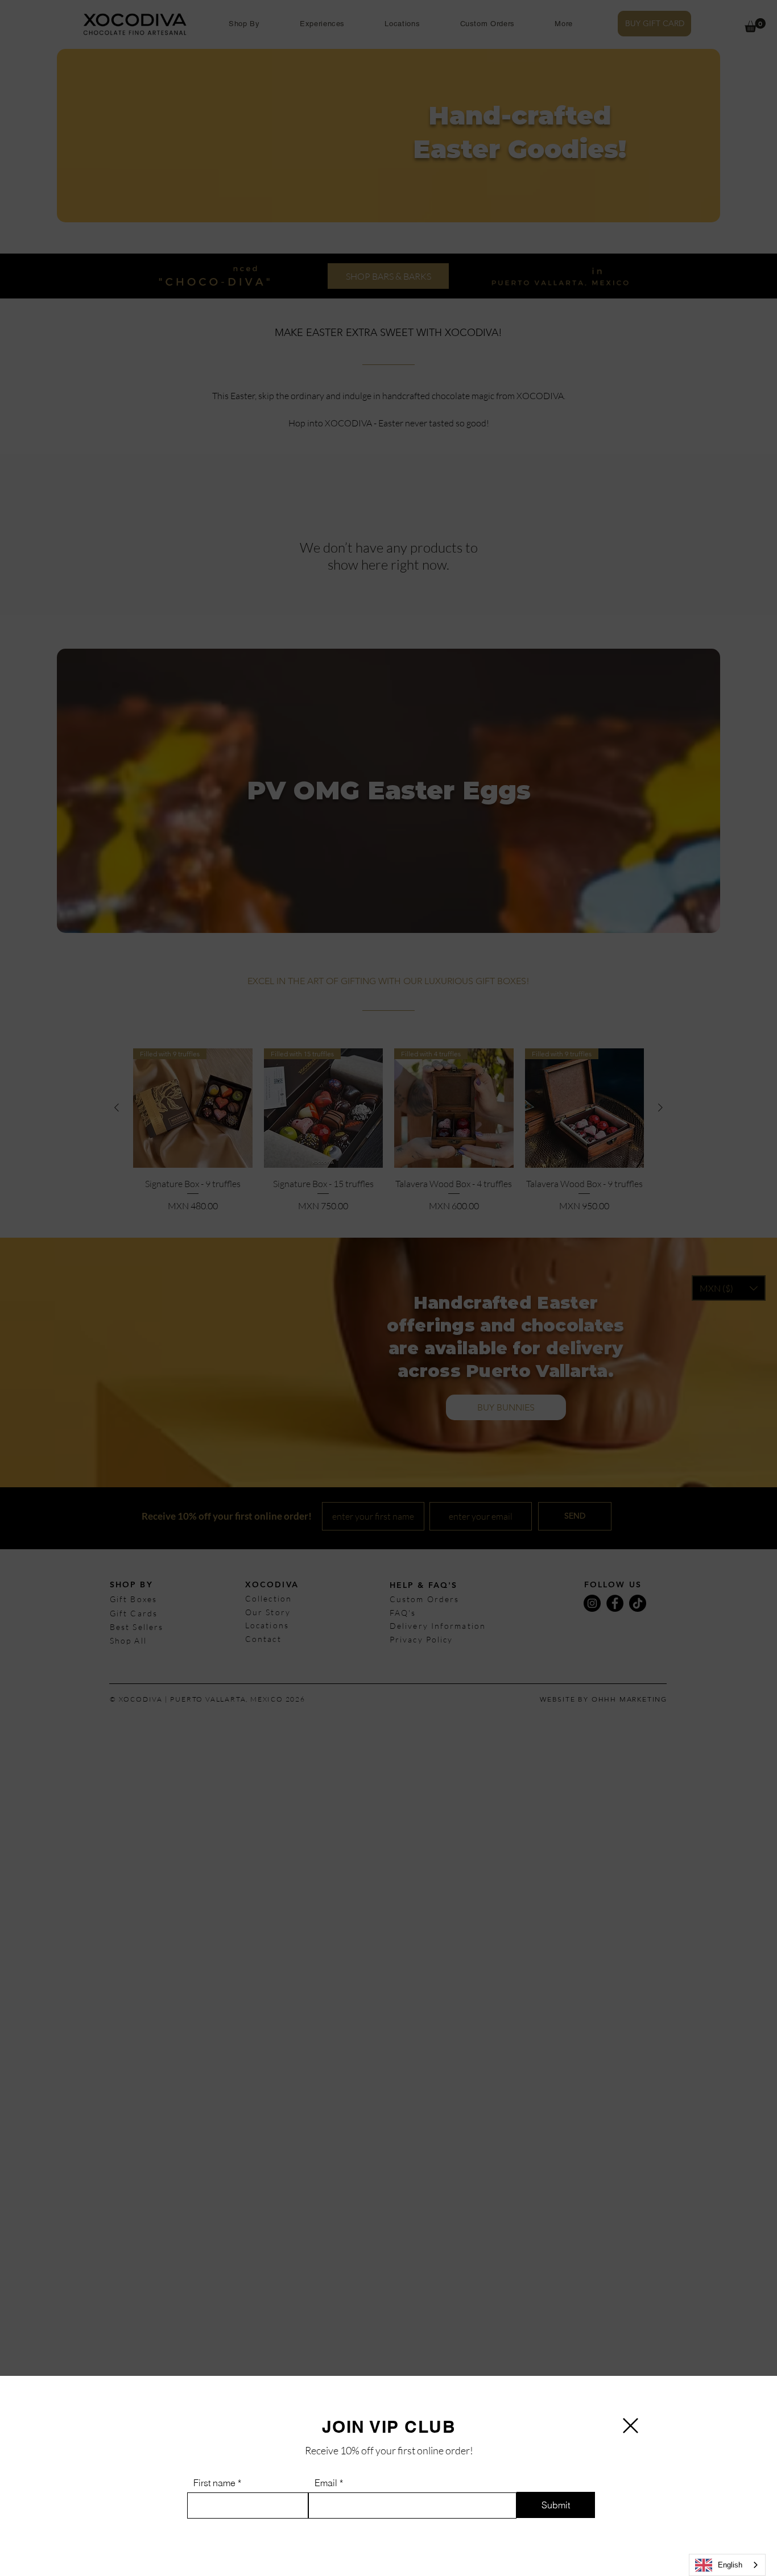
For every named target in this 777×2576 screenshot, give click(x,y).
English (730, 2565)
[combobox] (727, 2565)
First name (214, 2483)
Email (326, 2483)
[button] (631, 2426)
